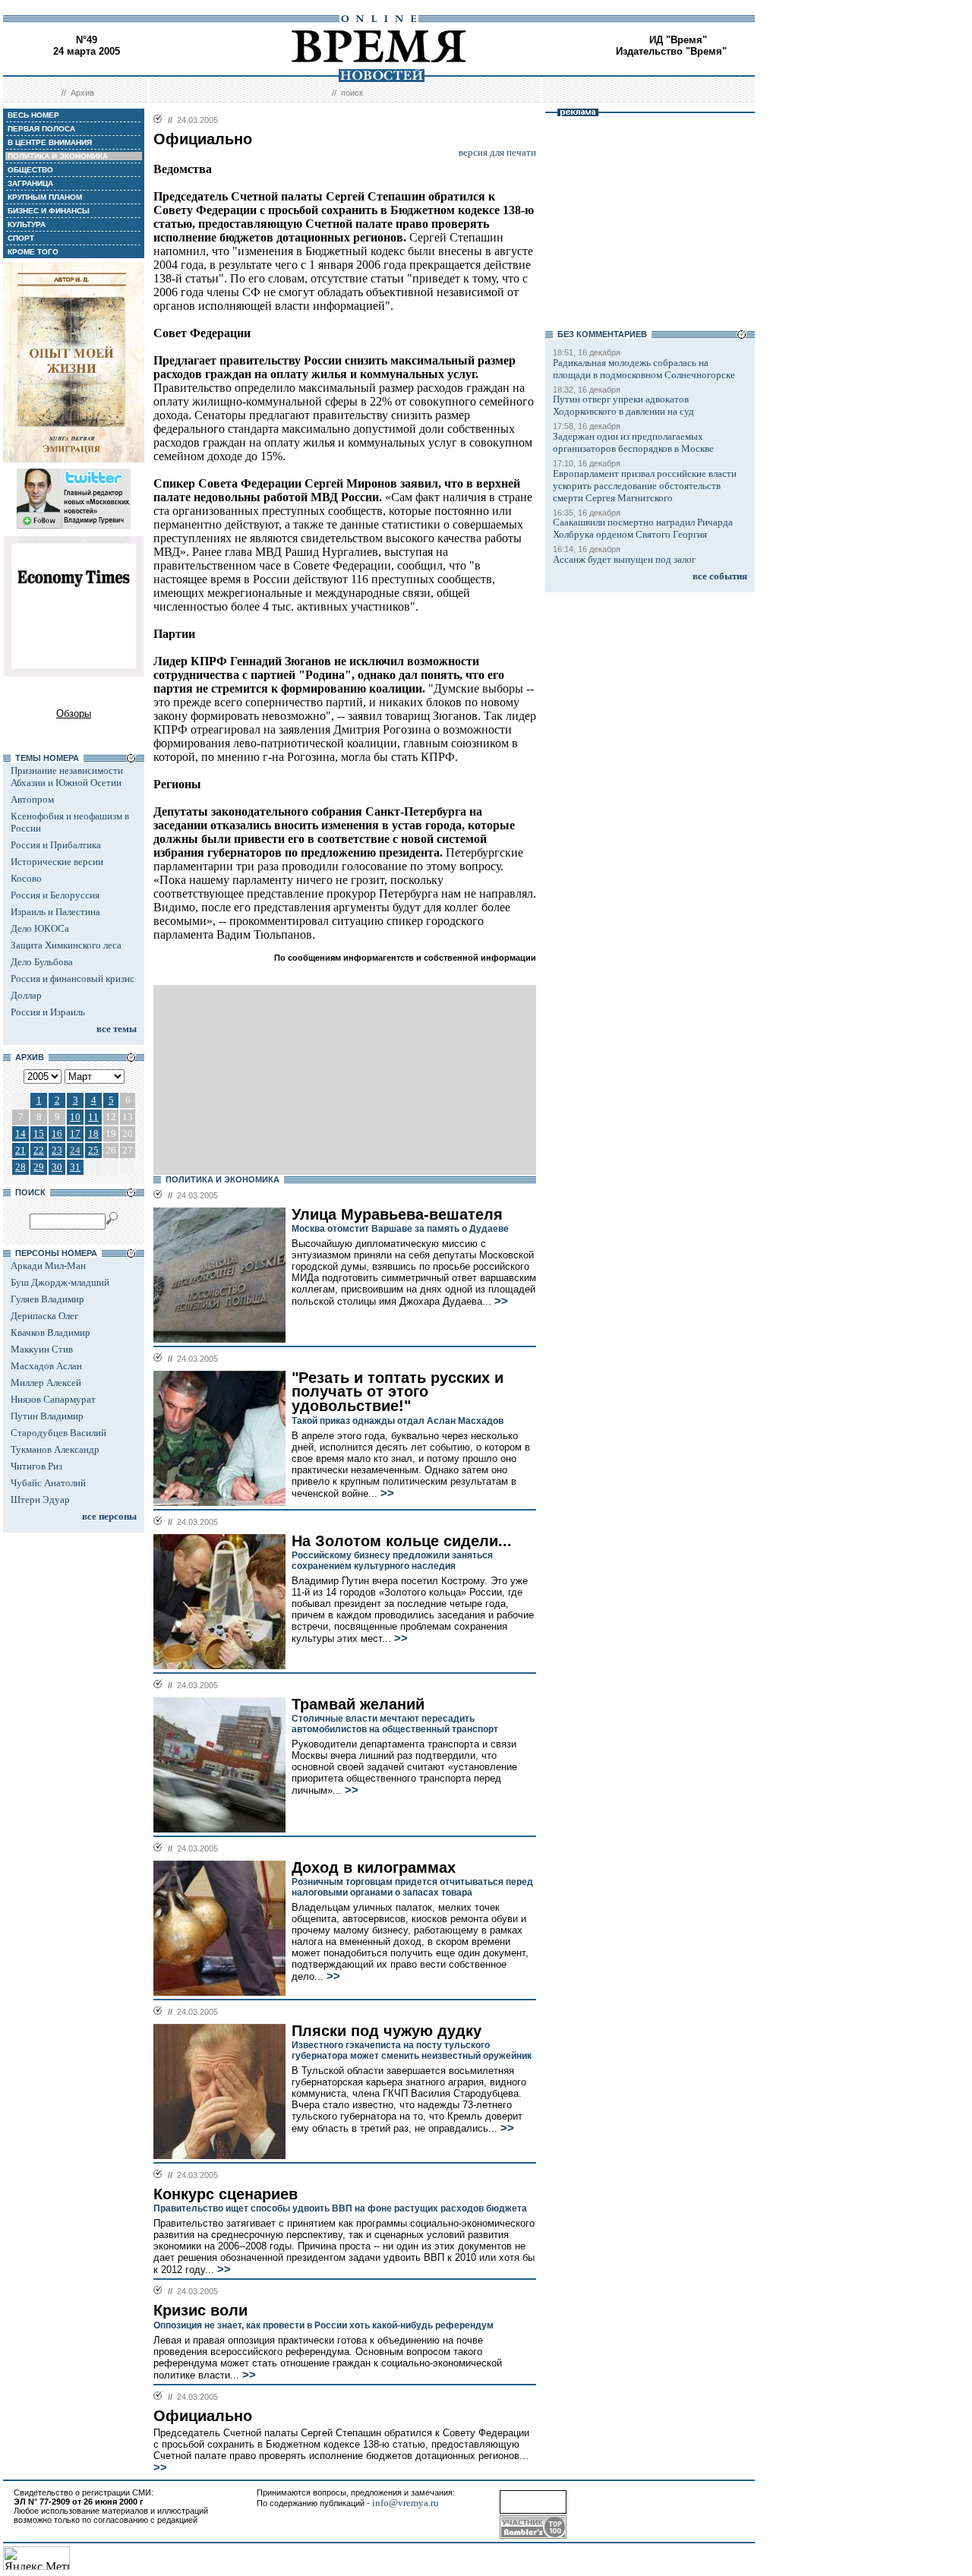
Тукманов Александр (55, 1449)
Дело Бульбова (42, 962)
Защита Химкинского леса (66, 945)
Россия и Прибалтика (56, 845)
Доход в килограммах (374, 1867)
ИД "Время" (678, 40)
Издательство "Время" (671, 51)
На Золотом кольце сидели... (402, 1541)
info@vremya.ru (406, 2503)
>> (500, 1301)
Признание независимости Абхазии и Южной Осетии (67, 777)
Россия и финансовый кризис (73, 979)
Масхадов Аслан (46, 1366)
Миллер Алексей (46, 1383)
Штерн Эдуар (40, 1500)
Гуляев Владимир (47, 1299)
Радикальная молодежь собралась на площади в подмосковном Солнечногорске (644, 369)
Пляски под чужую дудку (387, 2031)
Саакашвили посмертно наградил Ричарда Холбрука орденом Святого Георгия (643, 528)
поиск (352, 93)
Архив (82, 93)
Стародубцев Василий (58, 1433)
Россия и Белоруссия (55, 895)
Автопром (32, 799)
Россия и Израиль (48, 1012)
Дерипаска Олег (44, 1316)
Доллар (26, 995)
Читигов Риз (36, 1466)
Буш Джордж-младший (60, 1282)
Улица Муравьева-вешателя (397, 1214)
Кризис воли (200, 2310)
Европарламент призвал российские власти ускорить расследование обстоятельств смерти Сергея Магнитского (645, 486)
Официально (203, 2416)
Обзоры (74, 713)
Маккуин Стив (42, 1349)
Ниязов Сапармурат (53, 1399)
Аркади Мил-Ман (48, 1266)
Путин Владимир (47, 1416)
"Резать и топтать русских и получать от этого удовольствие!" (398, 1392)
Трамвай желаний (358, 1704)
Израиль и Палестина (55, 912)
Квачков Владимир (50, 1332)
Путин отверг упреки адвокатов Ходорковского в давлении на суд (623, 405)
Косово (26, 878)
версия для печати (497, 152)
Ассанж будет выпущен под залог (624, 559)
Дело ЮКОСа (40, 928)
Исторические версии (57, 862)
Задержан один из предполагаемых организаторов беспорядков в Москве (633, 442)
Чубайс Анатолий (48, 1483)
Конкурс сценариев (226, 2194)
